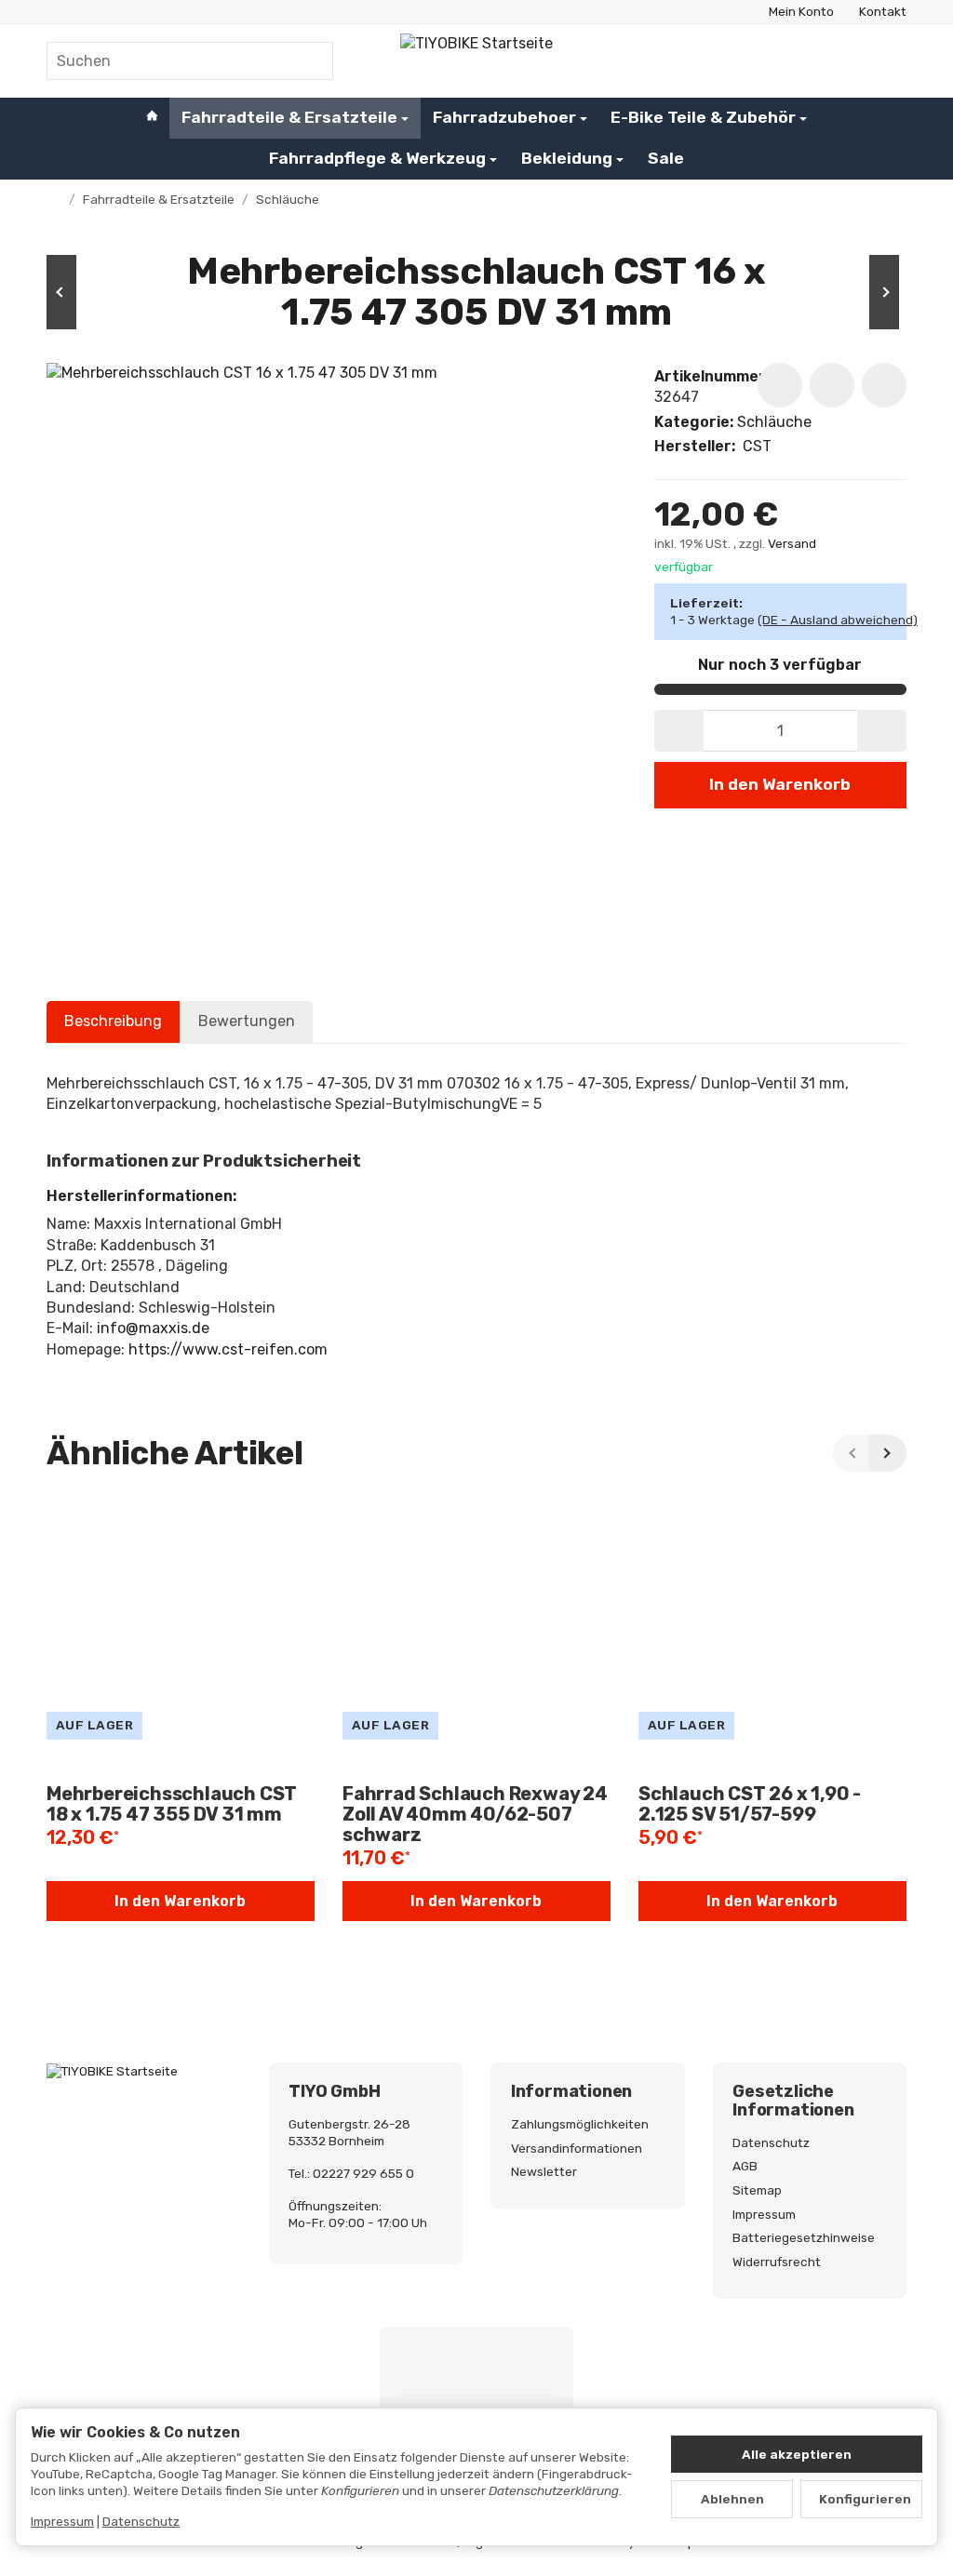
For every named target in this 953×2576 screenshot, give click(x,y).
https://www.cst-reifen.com (228, 1349)
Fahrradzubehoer (504, 117)
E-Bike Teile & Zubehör (703, 117)
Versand (792, 543)
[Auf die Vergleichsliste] (832, 385)
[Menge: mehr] (882, 731)
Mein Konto (801, 11)
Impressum (62, 2521)
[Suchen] (309, 61)
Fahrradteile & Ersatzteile (289, 117)
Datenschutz (141, 2521)
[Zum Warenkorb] (889, 61)
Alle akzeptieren (797, 2454)
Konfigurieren (865, 2499)
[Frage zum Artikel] (884, 385)
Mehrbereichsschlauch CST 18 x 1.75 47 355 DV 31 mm (172, 1804)
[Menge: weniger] (679, 731)
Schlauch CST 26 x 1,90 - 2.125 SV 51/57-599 (750, 1804)
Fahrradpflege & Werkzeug (377, 158)
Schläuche (774, 422)
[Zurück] (852, 1453)
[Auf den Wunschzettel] (780, 385)
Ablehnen (732, 2499)
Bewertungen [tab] (247, 1021)
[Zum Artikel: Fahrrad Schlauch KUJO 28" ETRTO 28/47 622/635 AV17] (102, 292)
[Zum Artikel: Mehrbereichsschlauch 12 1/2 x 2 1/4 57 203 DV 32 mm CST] (851, 292)
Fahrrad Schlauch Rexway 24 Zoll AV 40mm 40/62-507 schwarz (475, 1814)
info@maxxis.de (153, 1328)
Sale (666, 158)
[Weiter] (888, 1453)
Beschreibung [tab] (113, 1021)
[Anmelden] (844, 61)
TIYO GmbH (334, 2092)
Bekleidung (567, 158)
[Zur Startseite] (476, 60)
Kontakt (883, 11)
